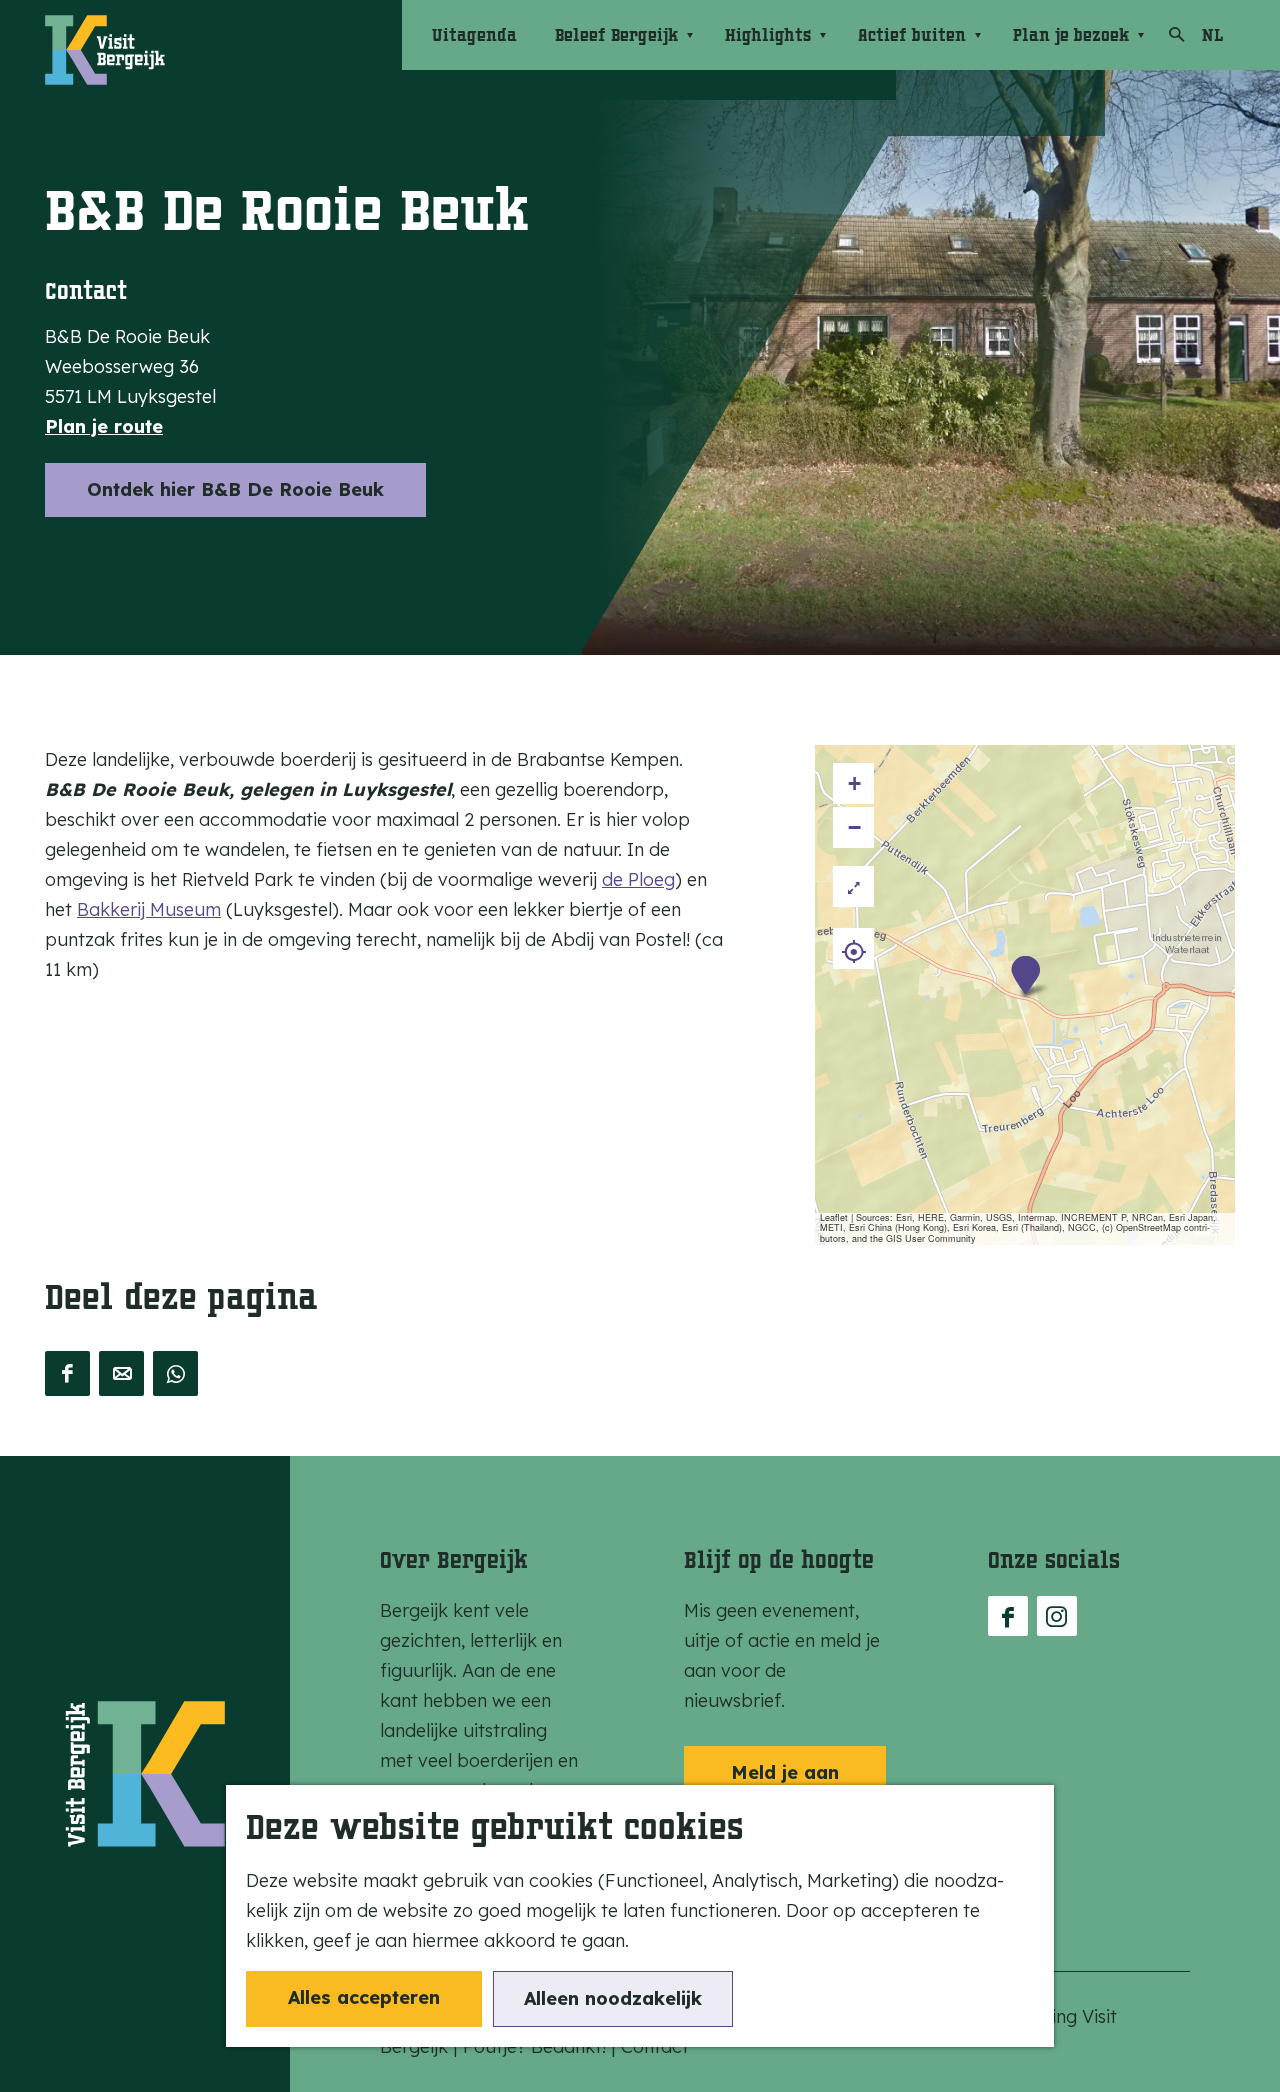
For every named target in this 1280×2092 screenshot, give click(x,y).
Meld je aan (785, 1772)
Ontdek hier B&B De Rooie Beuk (235, 489)
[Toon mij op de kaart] (853, 948)
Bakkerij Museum (149, 909)
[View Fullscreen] (853, 886)
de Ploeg (638, 879)
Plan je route (104, 426)
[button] (1025, 975)
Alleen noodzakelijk (613, 1998)
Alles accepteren (364, 1997)
